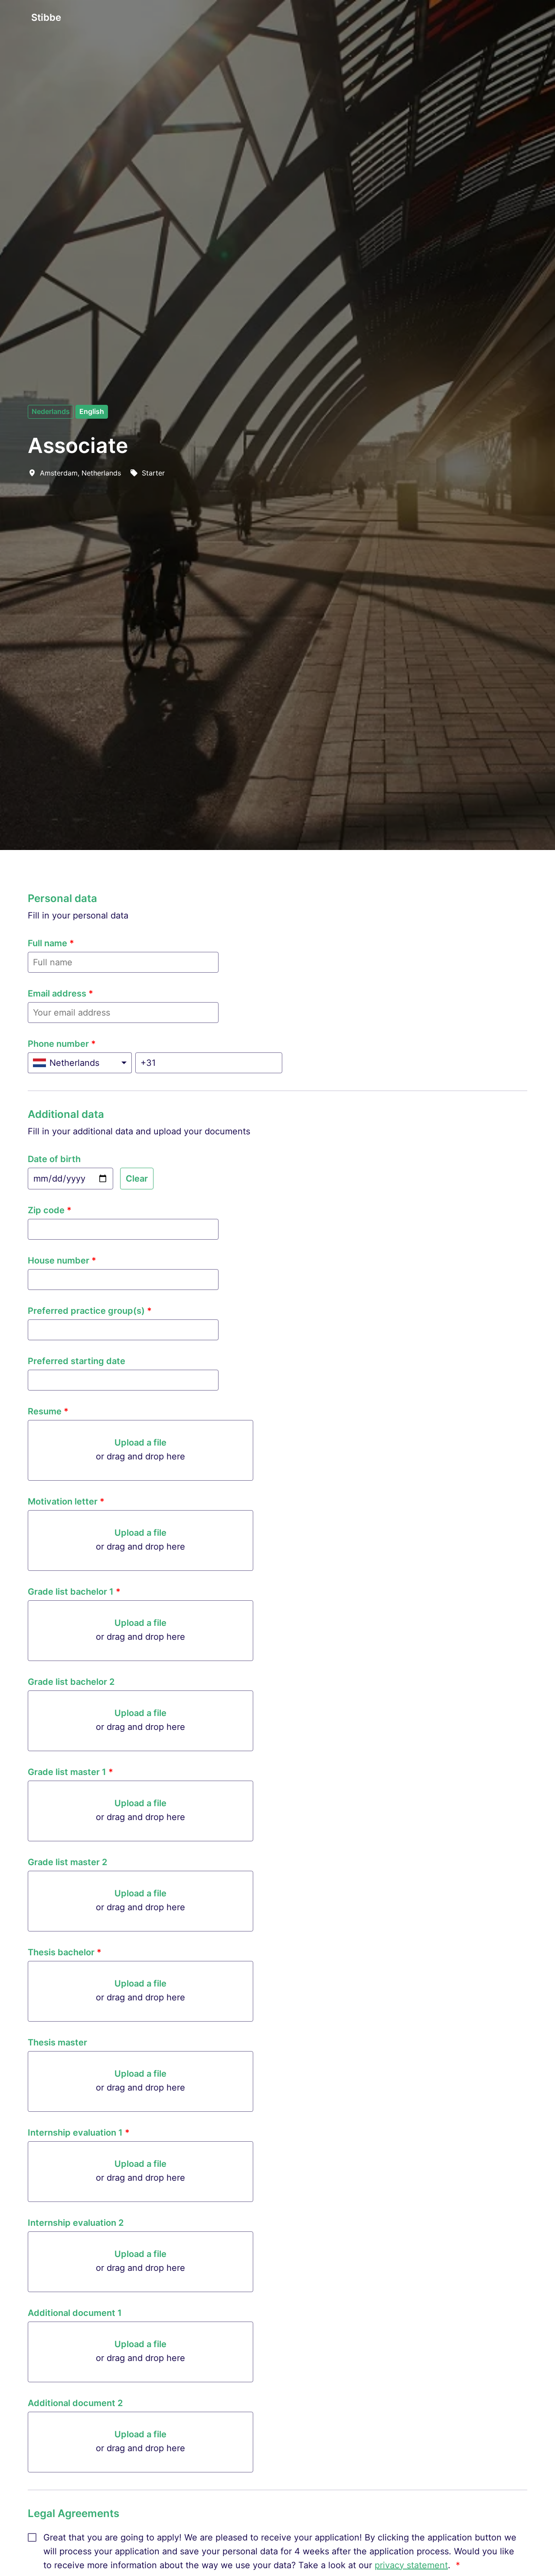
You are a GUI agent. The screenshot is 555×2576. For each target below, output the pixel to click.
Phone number (62, 1044)
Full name (51, 943)
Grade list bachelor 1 (74, 1592)
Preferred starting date (77, 1361)
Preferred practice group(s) (90, 1311)
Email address (60, 993)
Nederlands (51, 411)
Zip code (50, 1210)
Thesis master (57, 2042)
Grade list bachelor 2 (71, 1682)
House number (62, 1260)
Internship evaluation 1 (79, 2133)
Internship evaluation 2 (76, 2223)
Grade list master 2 (67, 1862)
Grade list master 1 (70, 1772)
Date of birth (54, 1159)
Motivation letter (66, 1501)
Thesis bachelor (65, 1952)
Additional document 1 (75, 2313)
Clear (137, 1179)
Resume (48, 1411)
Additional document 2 (75, 2403)
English (92, 411)
